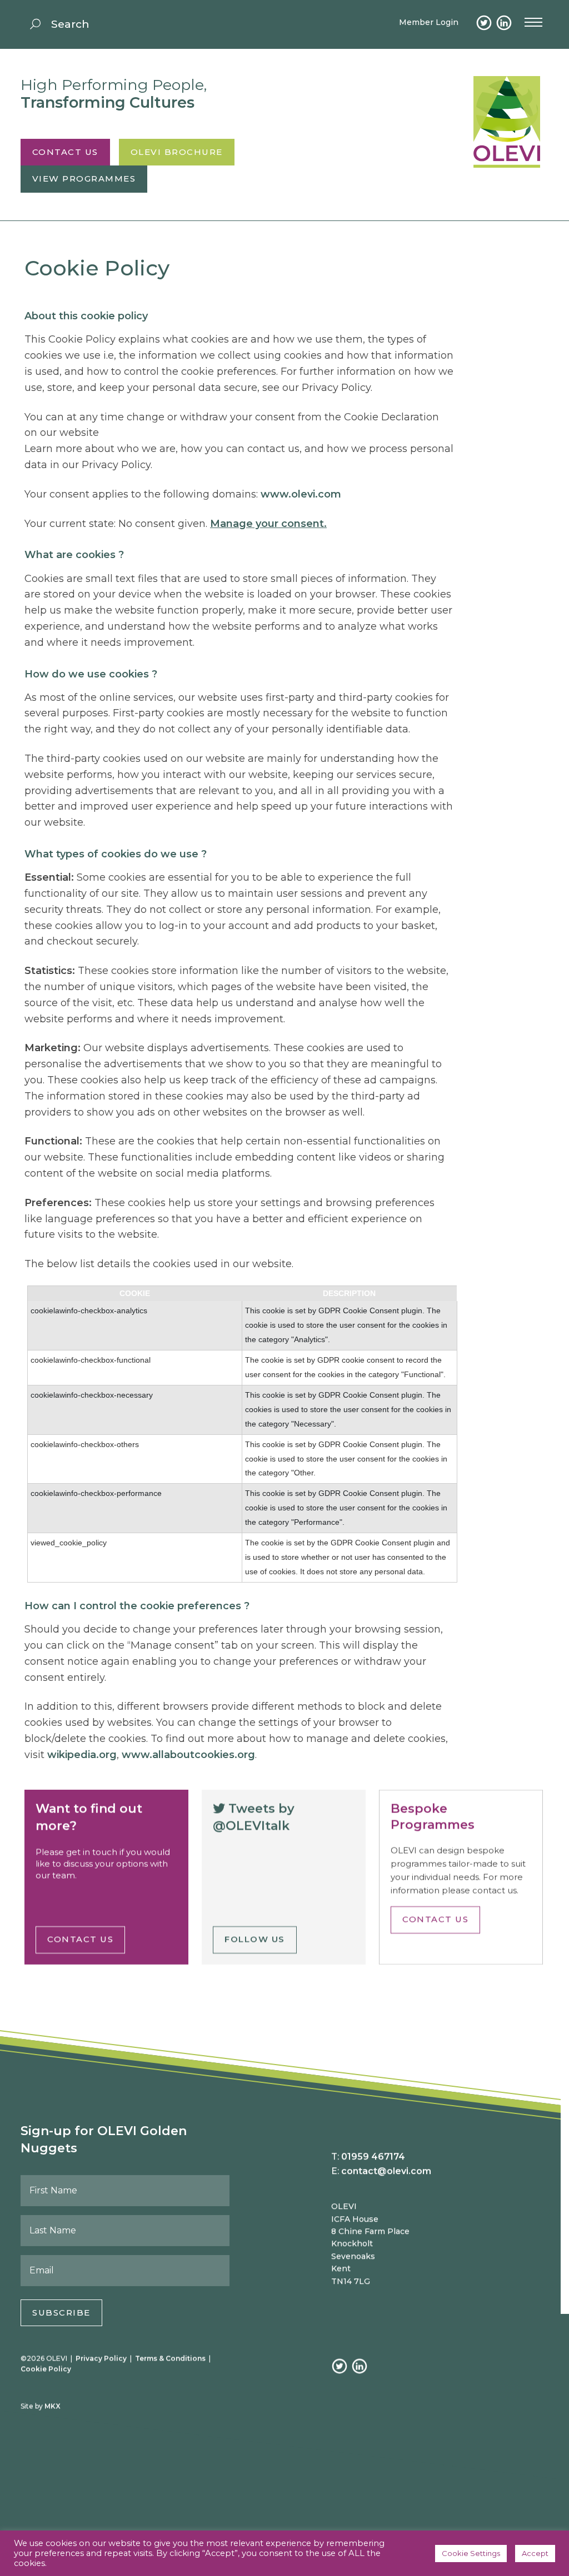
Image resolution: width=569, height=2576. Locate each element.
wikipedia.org (82, 1755)
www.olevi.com (301, 494)
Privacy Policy (101, 2358)
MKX (53, 2406)
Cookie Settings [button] (471, 2553)
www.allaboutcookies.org (188, 1755)
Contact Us (65, 152)
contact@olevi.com (386, 2171)
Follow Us (255, 1939)
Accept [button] (535, 2553)
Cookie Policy (46, 2369)
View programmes (84, 179)
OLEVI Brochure (177, 152)
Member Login (429, 22)
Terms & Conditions (170, 2358)
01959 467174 (373, 2156)
